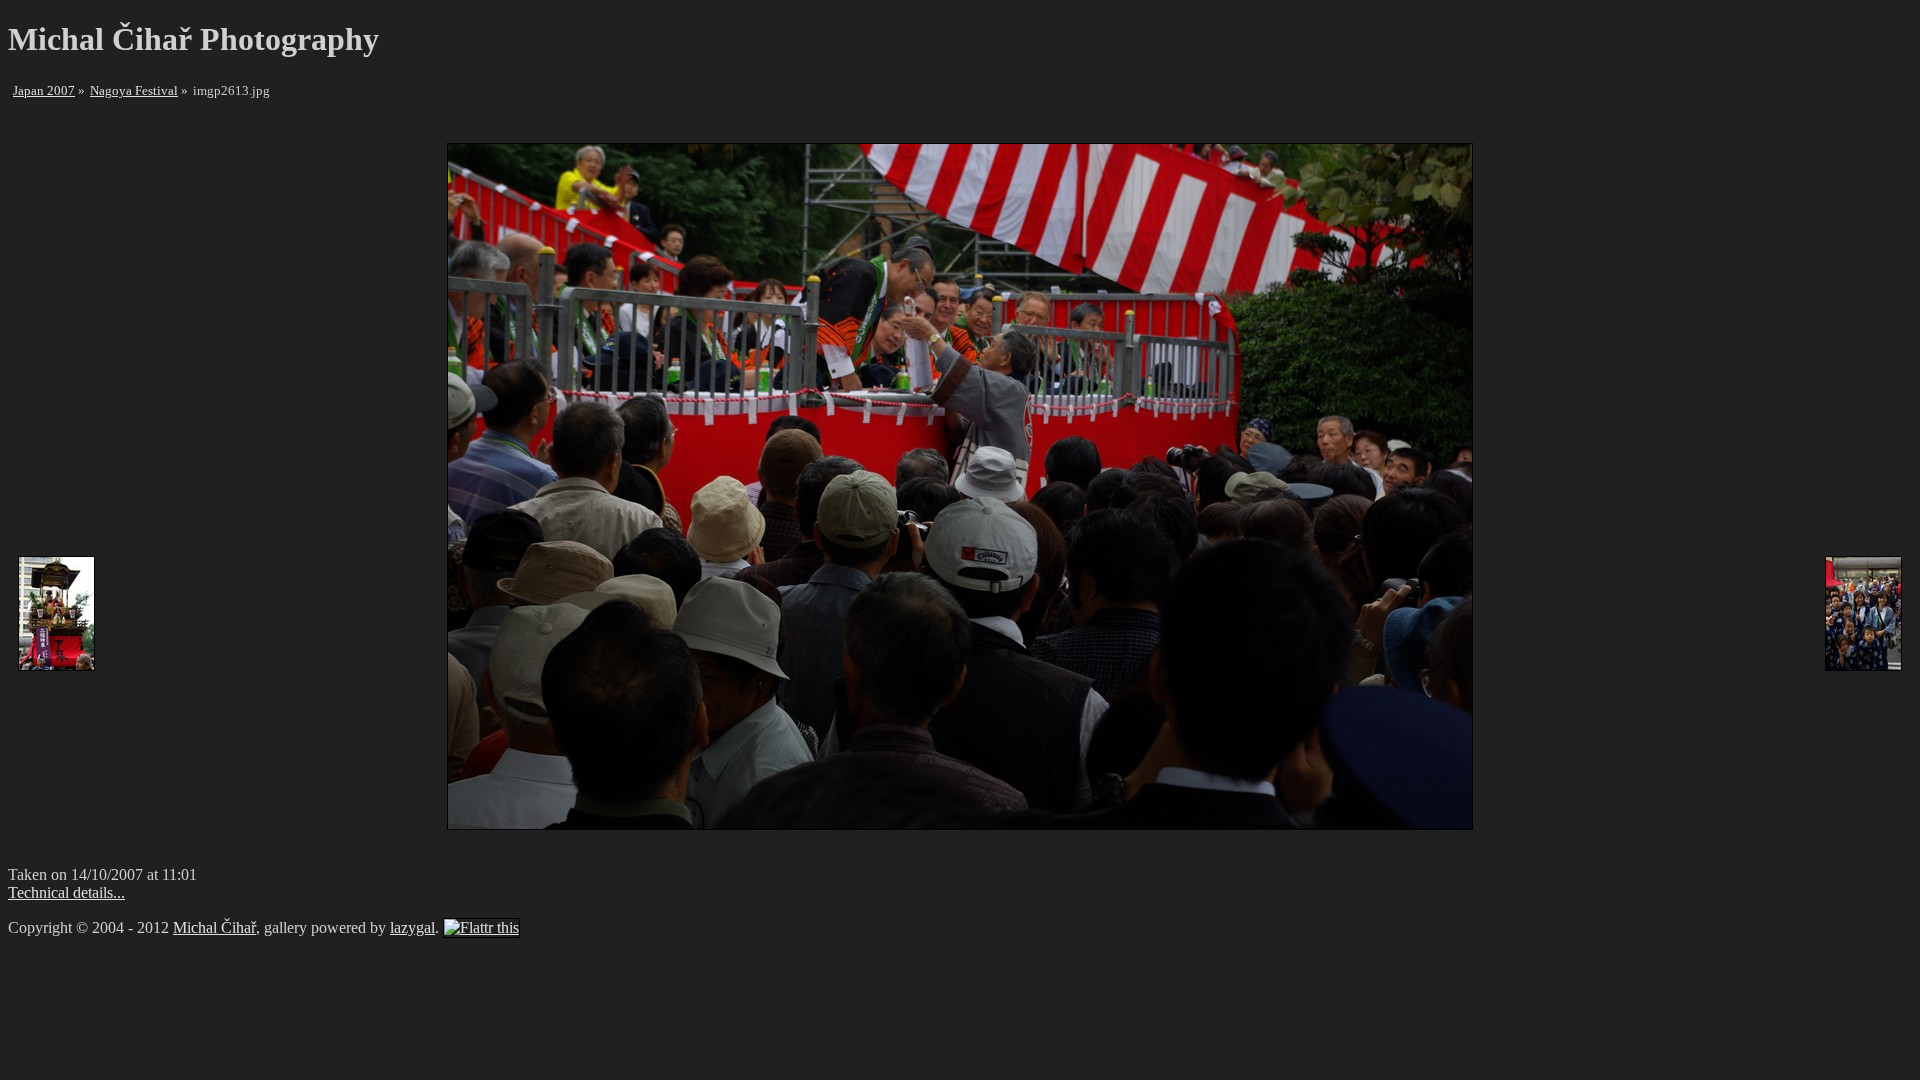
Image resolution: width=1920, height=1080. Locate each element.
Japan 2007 (44, 90)
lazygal (412, 927)
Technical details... (66, 892)
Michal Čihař (214, 927)
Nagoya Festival (134, 90)
